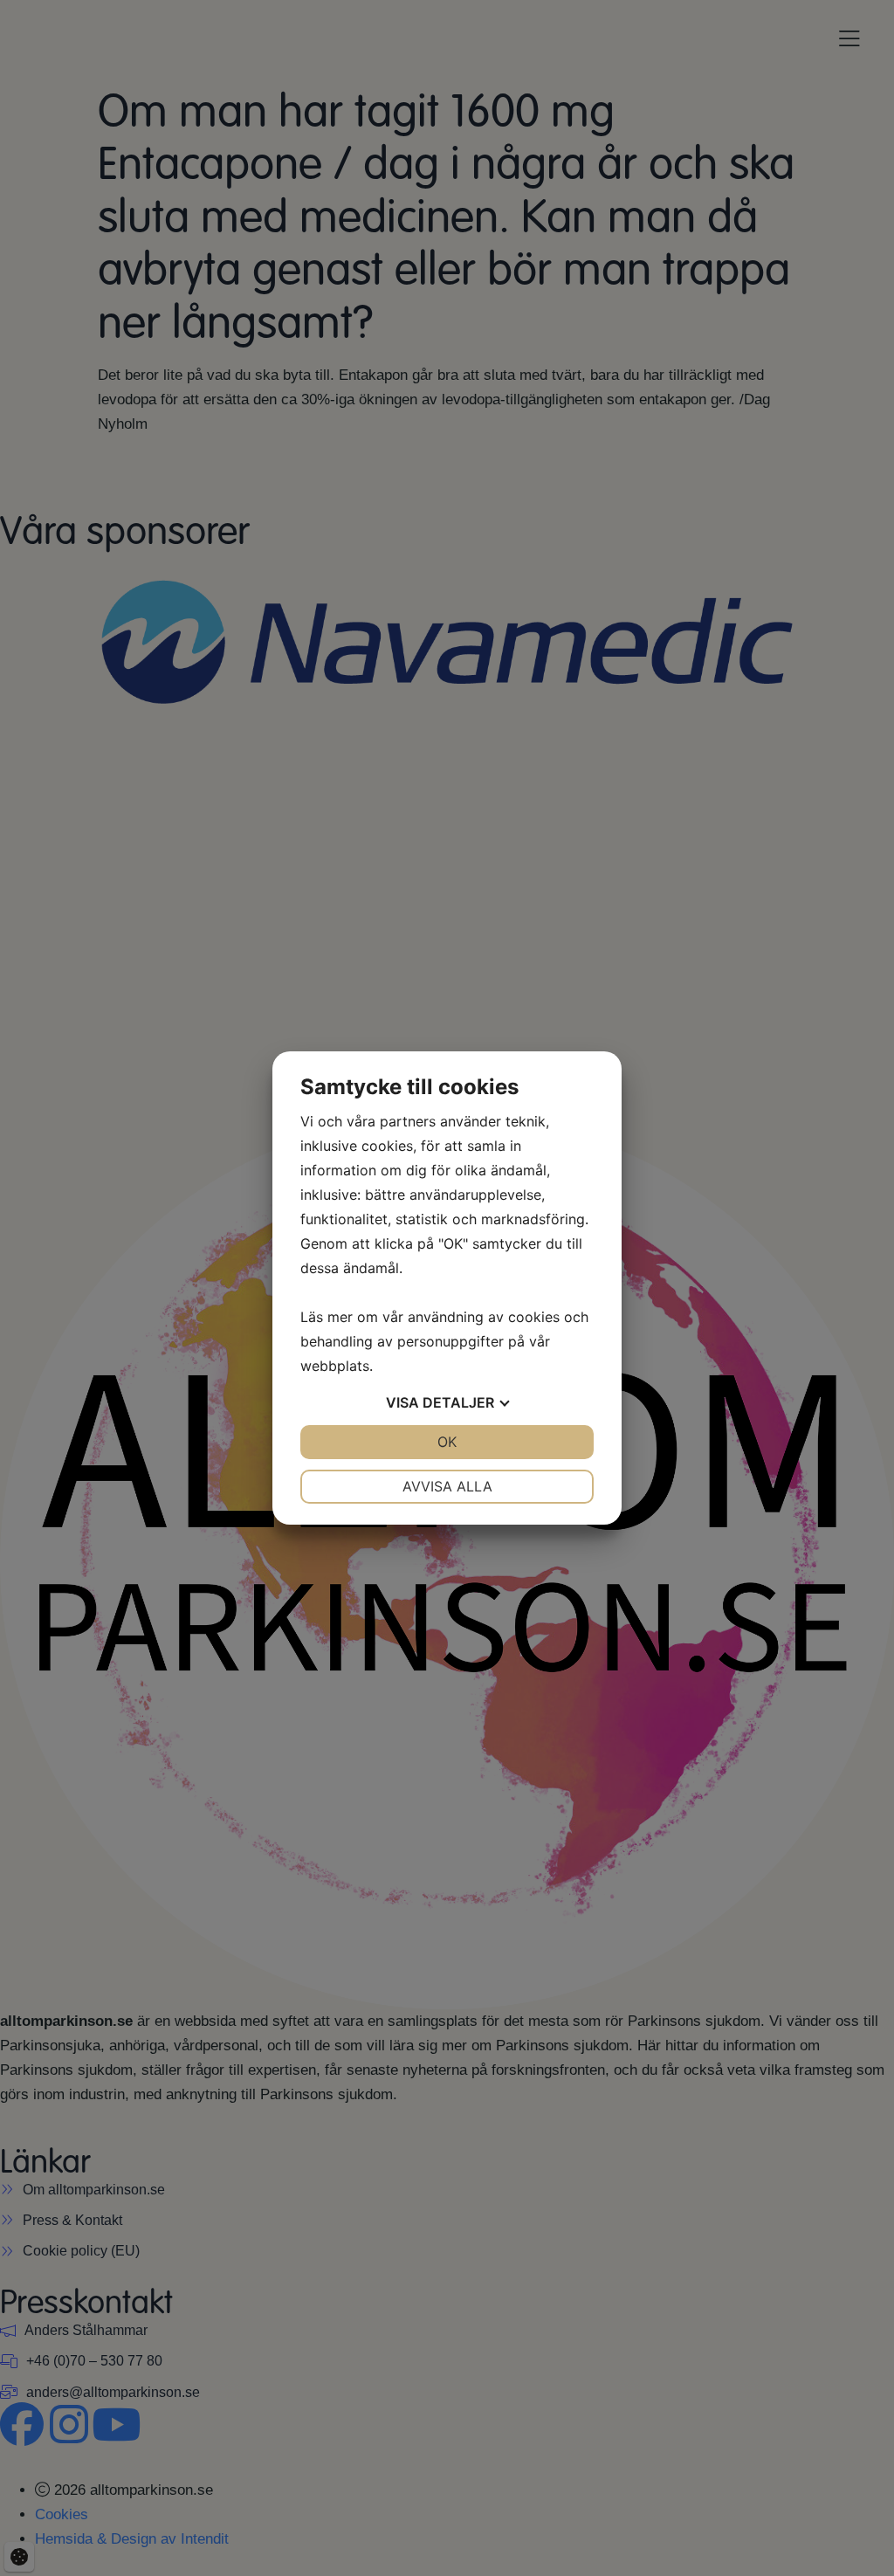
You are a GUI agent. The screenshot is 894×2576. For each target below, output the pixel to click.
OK (447, 1442)
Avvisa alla (447, 1486)
